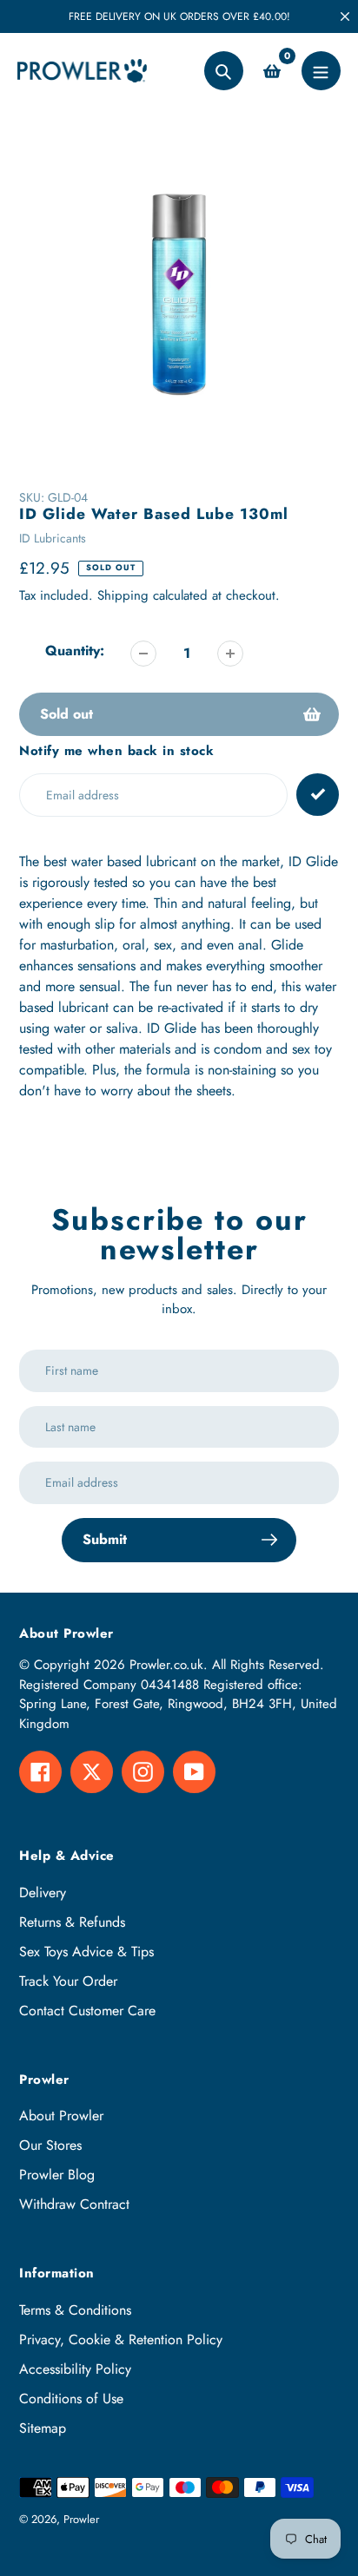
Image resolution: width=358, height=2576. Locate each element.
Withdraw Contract (74, 2204)
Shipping (123, 595)
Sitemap (43, 2428)
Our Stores (50, 2145)
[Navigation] (321, 71)
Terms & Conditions (75, 2310)
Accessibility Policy (75, 2369)
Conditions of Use (71, 2399)
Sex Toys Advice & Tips (86, 1952)
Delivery (43, 1893)
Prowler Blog (57, 2175)
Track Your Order (68, 1981)
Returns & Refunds (72, 1922)
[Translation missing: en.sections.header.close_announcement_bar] (345, 16)
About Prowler (61, 2116)
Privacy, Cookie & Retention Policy (121, 2339)
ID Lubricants (53, 538)
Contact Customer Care (87, 2011)
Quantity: (75, 651)
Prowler (81, 2519)
